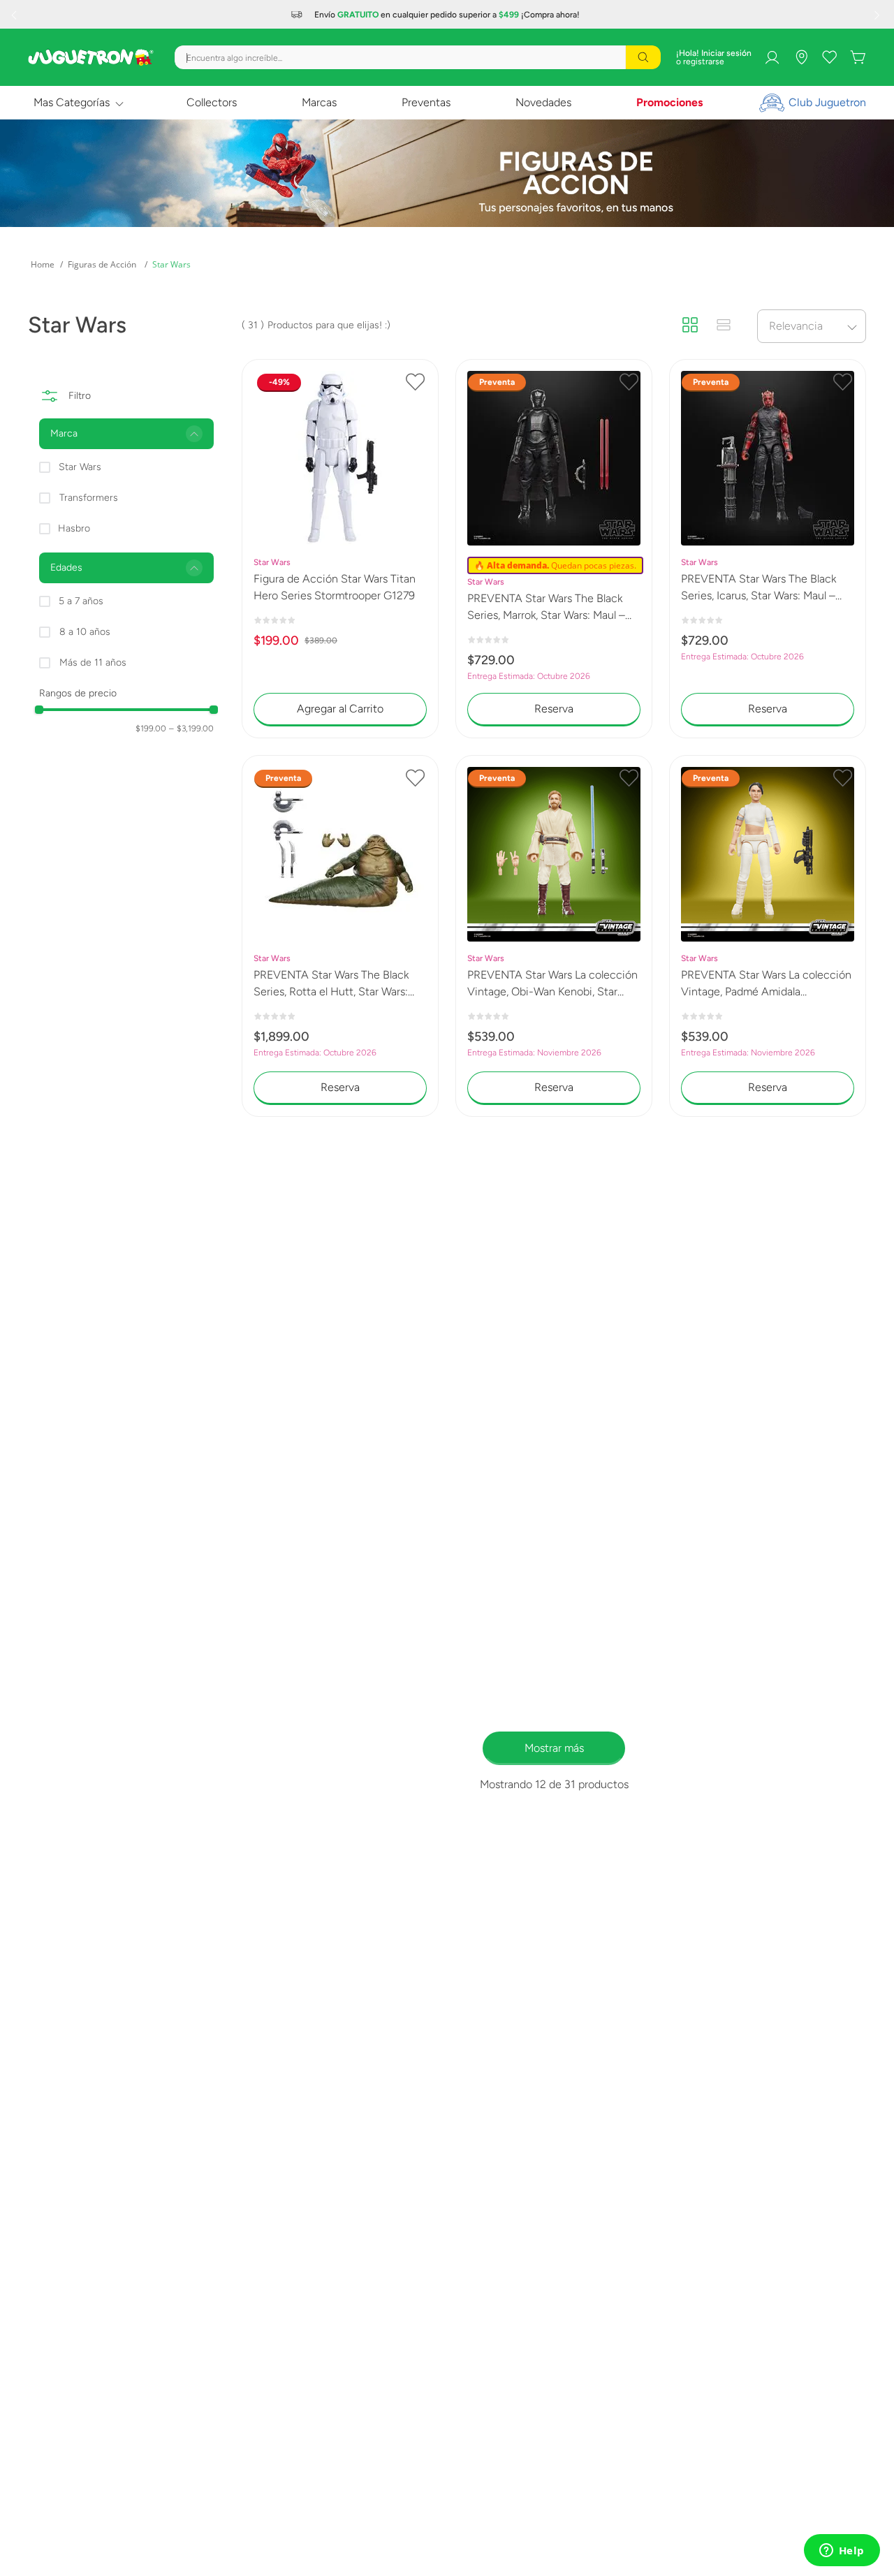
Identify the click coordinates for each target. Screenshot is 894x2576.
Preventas (426, 102)
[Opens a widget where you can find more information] (842, 2552)
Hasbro (74, 528)
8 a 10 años (85, 632)
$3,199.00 (191, 729)
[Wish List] (830, 57)
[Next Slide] (879, 15)
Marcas (319, 102)
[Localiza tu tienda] (802, 57)
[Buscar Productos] (643, 57)
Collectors (212, 102)
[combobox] (418, 57)
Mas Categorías (72, 102)
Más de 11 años (93, 663)
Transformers (89, 498)
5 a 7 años (81, 601)
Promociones (669, 102)
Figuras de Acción (102, 264)
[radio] (690, 325)
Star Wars (171, 264)
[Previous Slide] (15, 15)
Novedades (543, 102)
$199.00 (151, 729)
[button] (126, 434)
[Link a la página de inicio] (43, 265)
